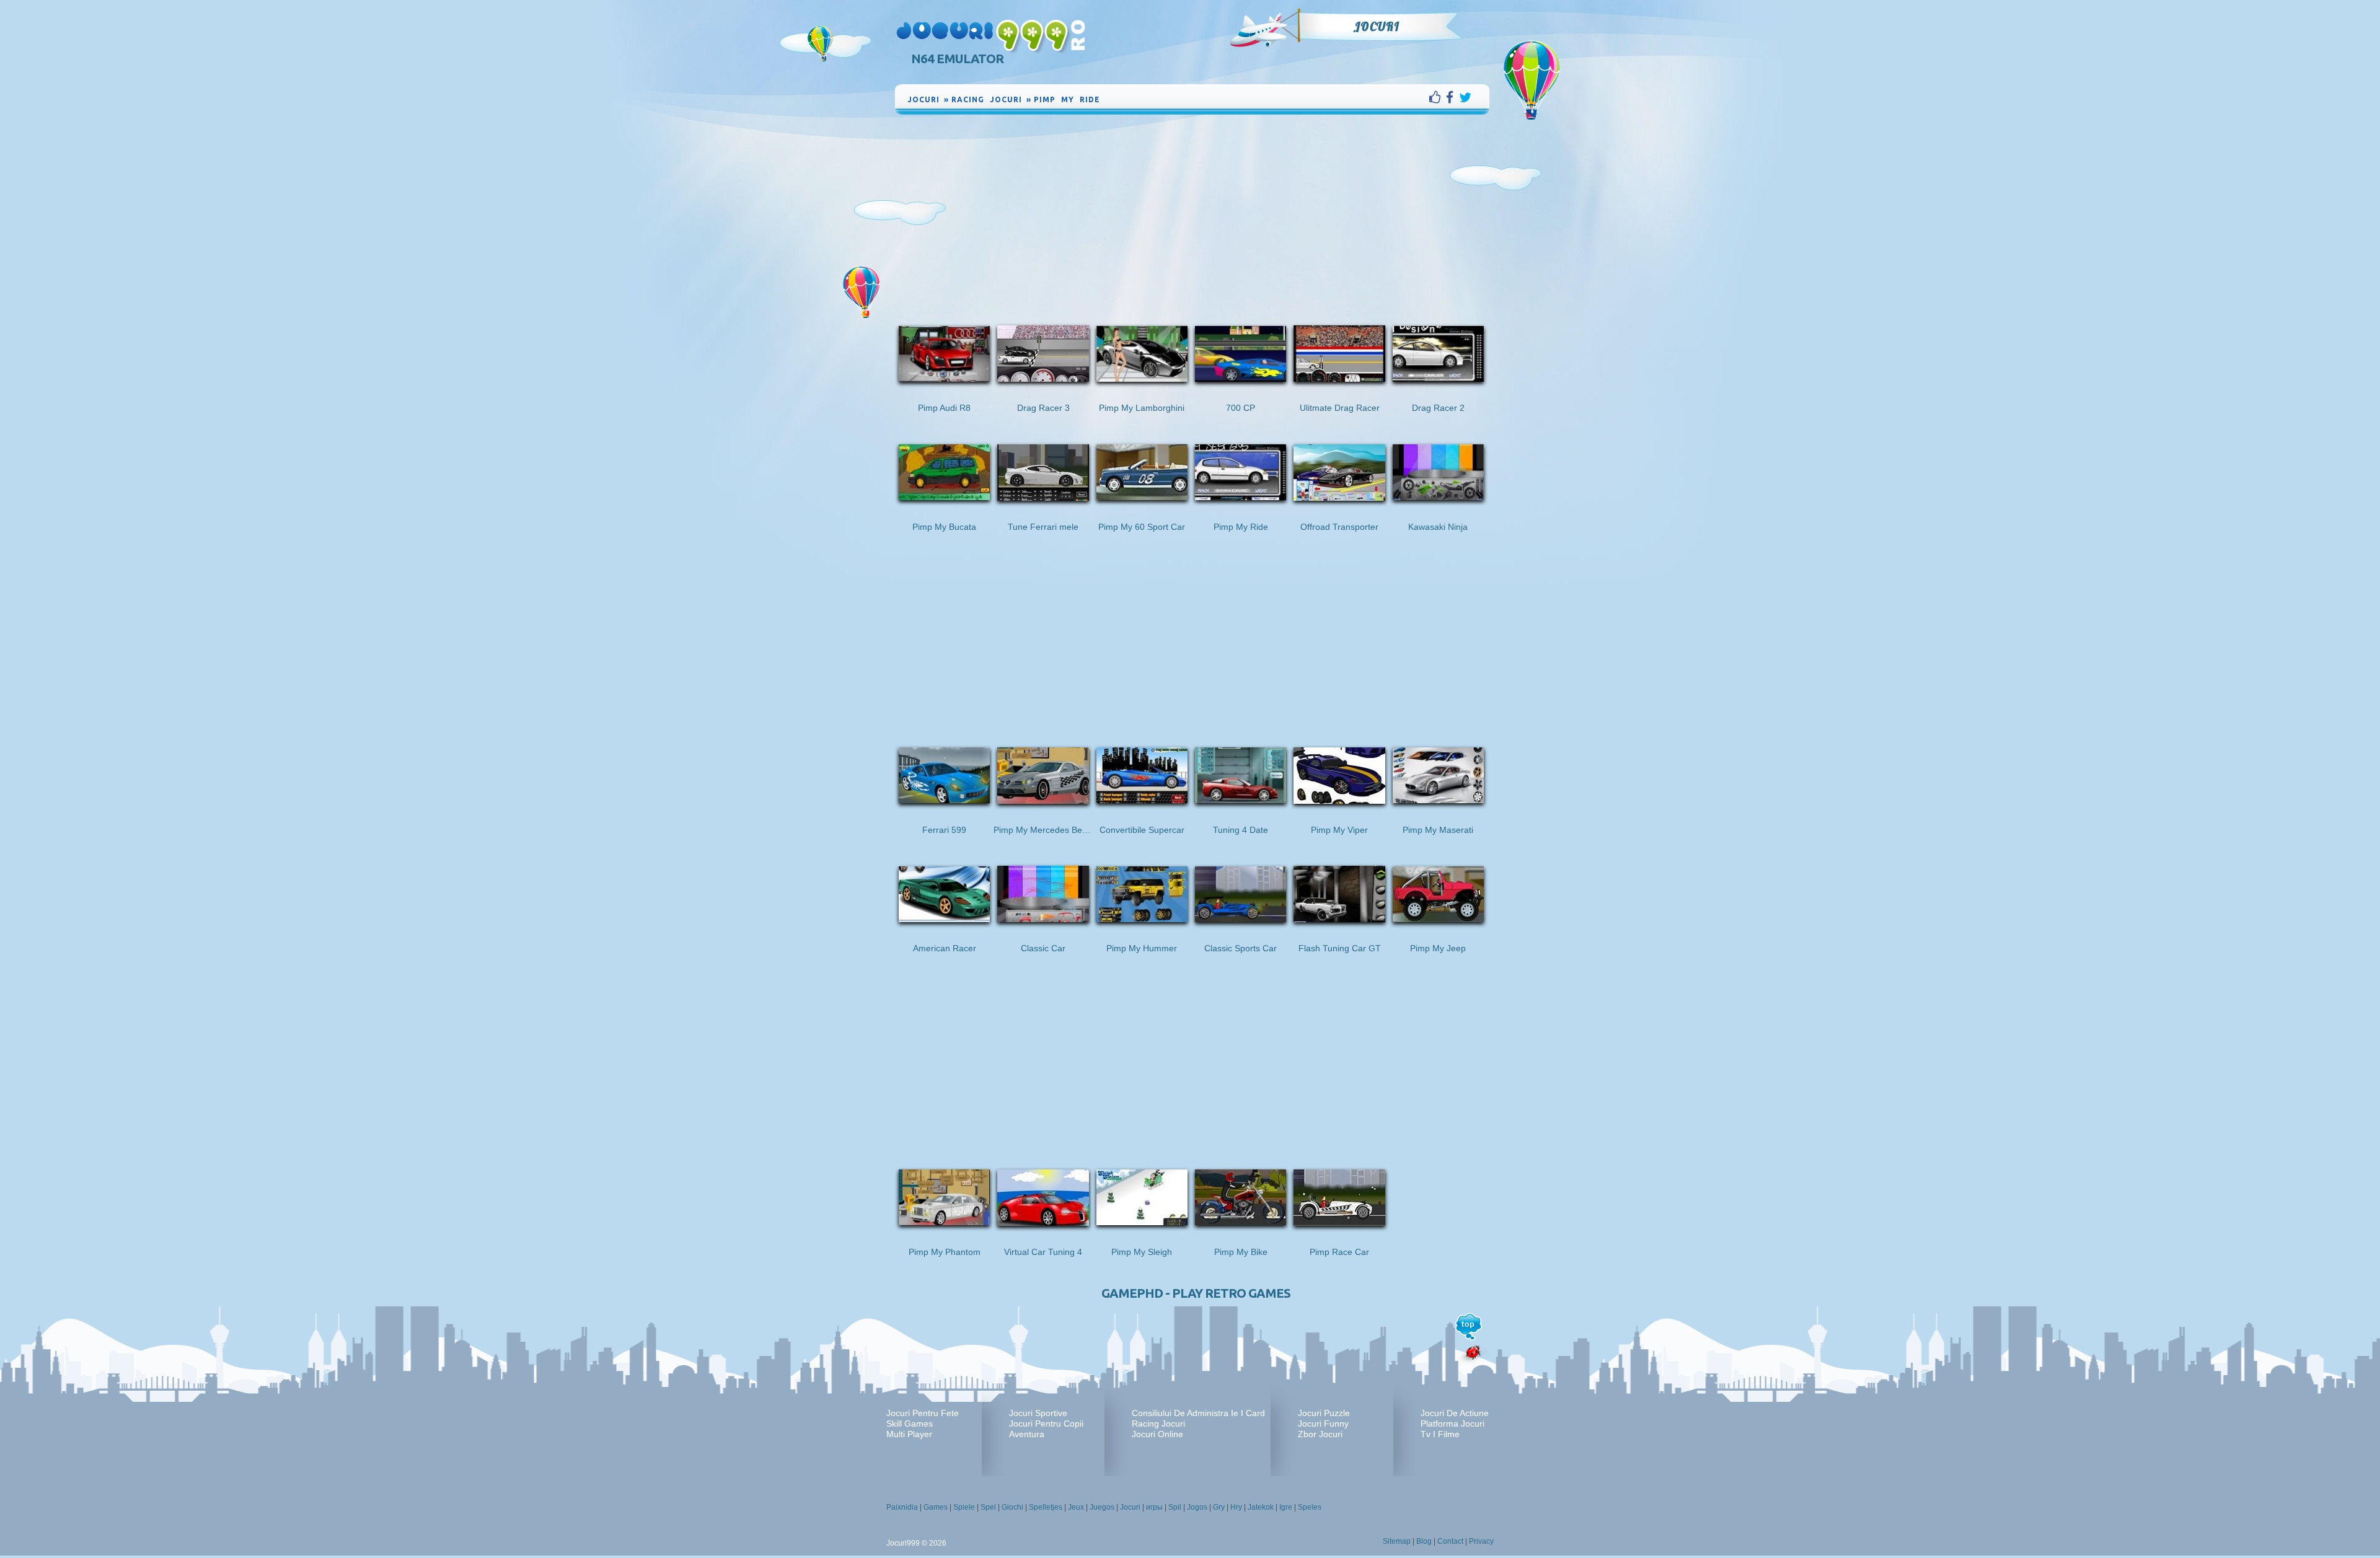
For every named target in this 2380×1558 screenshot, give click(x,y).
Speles (1310, 1507)
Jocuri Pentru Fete (923, 1413)
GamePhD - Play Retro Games (1196, 1293)
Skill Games (910, 1424)
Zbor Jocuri (1320, 1434)
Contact (1450, 1541)
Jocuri (1376, 27)
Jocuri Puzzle (1324, 1413)
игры (1154, 1507)
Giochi (1012, 1507)
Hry (1236, 1507)
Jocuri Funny (1323, 1424)
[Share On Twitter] (1465, 97)
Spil (1175, 1507)
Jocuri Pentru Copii (1046, 1424)
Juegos (1102, 1507)
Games (936, 1507)
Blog (1424, 1541)
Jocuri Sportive (1038, 1413)
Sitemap (1397, 1541)
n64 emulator (957, 59)
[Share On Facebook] (1452, 97)
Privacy (1481, 1541)
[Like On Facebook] (1438, 97)
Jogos (1197, 1507)
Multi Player (909, 1434)
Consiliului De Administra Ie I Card (1198, 1413)
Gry (1219, 1507)
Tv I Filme (1440, 1434)
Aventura (1027, 1434)
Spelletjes (1046, 1507)
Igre (1286, 1507)
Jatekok (1261, 1507)
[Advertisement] (1192, 210)
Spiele (964, 1507)
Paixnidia (902, 1507)
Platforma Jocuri (1452, 1424)
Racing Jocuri (1158, 1424)
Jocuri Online (1157, 1434)
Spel (988, 1507)
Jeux (1076, 1507)
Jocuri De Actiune (1455, 1413)
